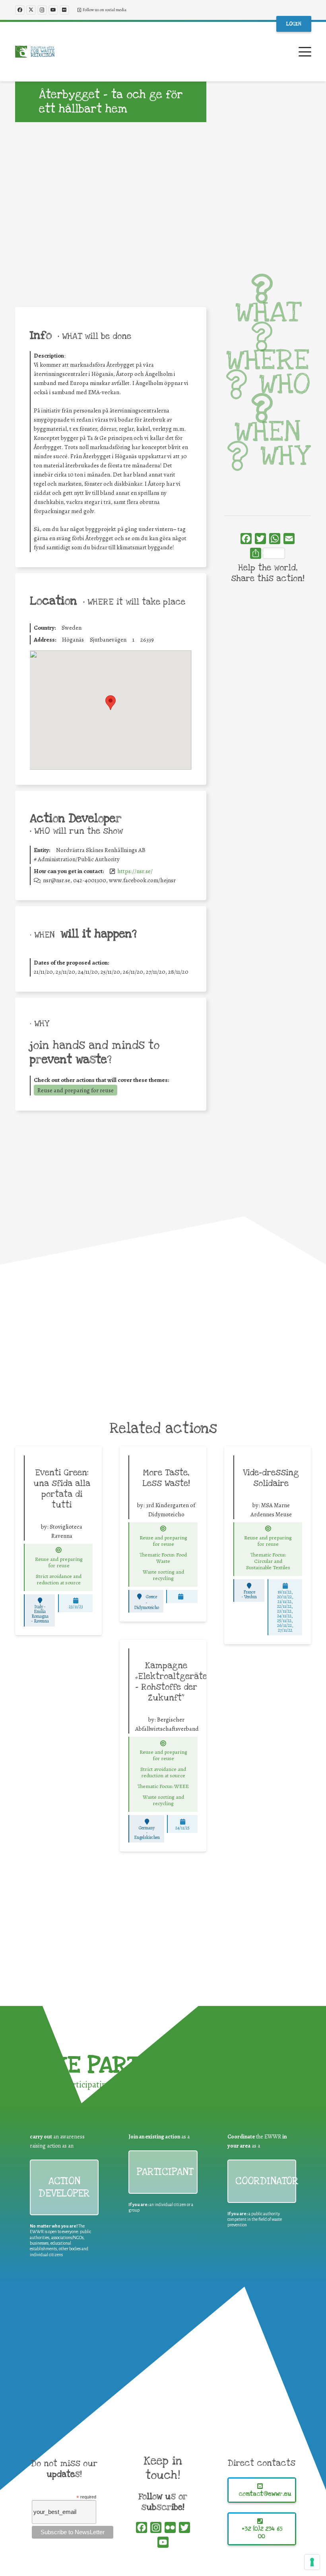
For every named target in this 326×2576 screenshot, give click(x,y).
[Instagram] (42, 10)
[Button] (59, 1550)
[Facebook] (20, 10)
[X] (31, 10)
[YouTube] (53, 10)
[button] (305, 52)
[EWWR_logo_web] (35, 52)
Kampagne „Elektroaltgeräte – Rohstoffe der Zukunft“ (171, 1682)
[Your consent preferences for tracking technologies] (312, 2562)
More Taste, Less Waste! (166, 1478)
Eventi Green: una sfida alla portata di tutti (62, 1489)
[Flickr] (64, 10)
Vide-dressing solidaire (271, 1478)
